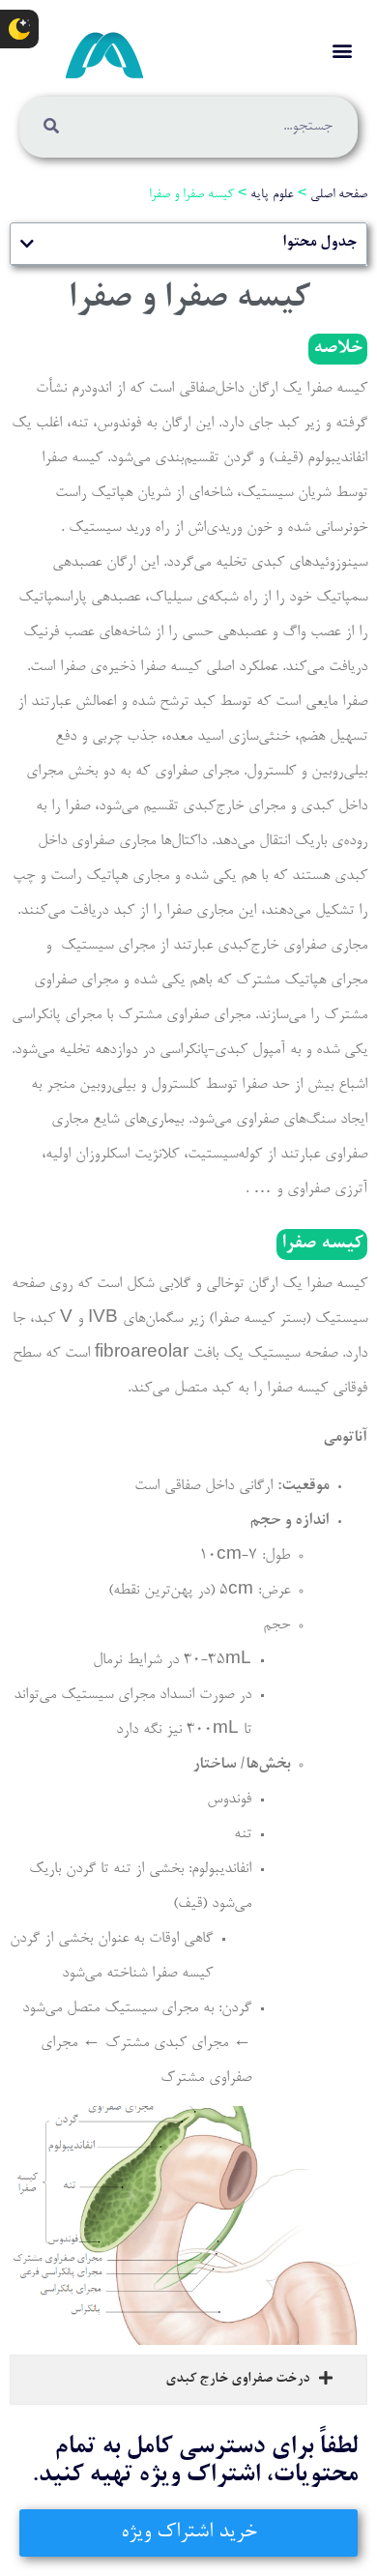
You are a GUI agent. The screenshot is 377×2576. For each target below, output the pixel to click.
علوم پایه (272, 195)
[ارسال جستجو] (51, 128)
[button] (342, 50)
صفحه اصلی (339, 195)
